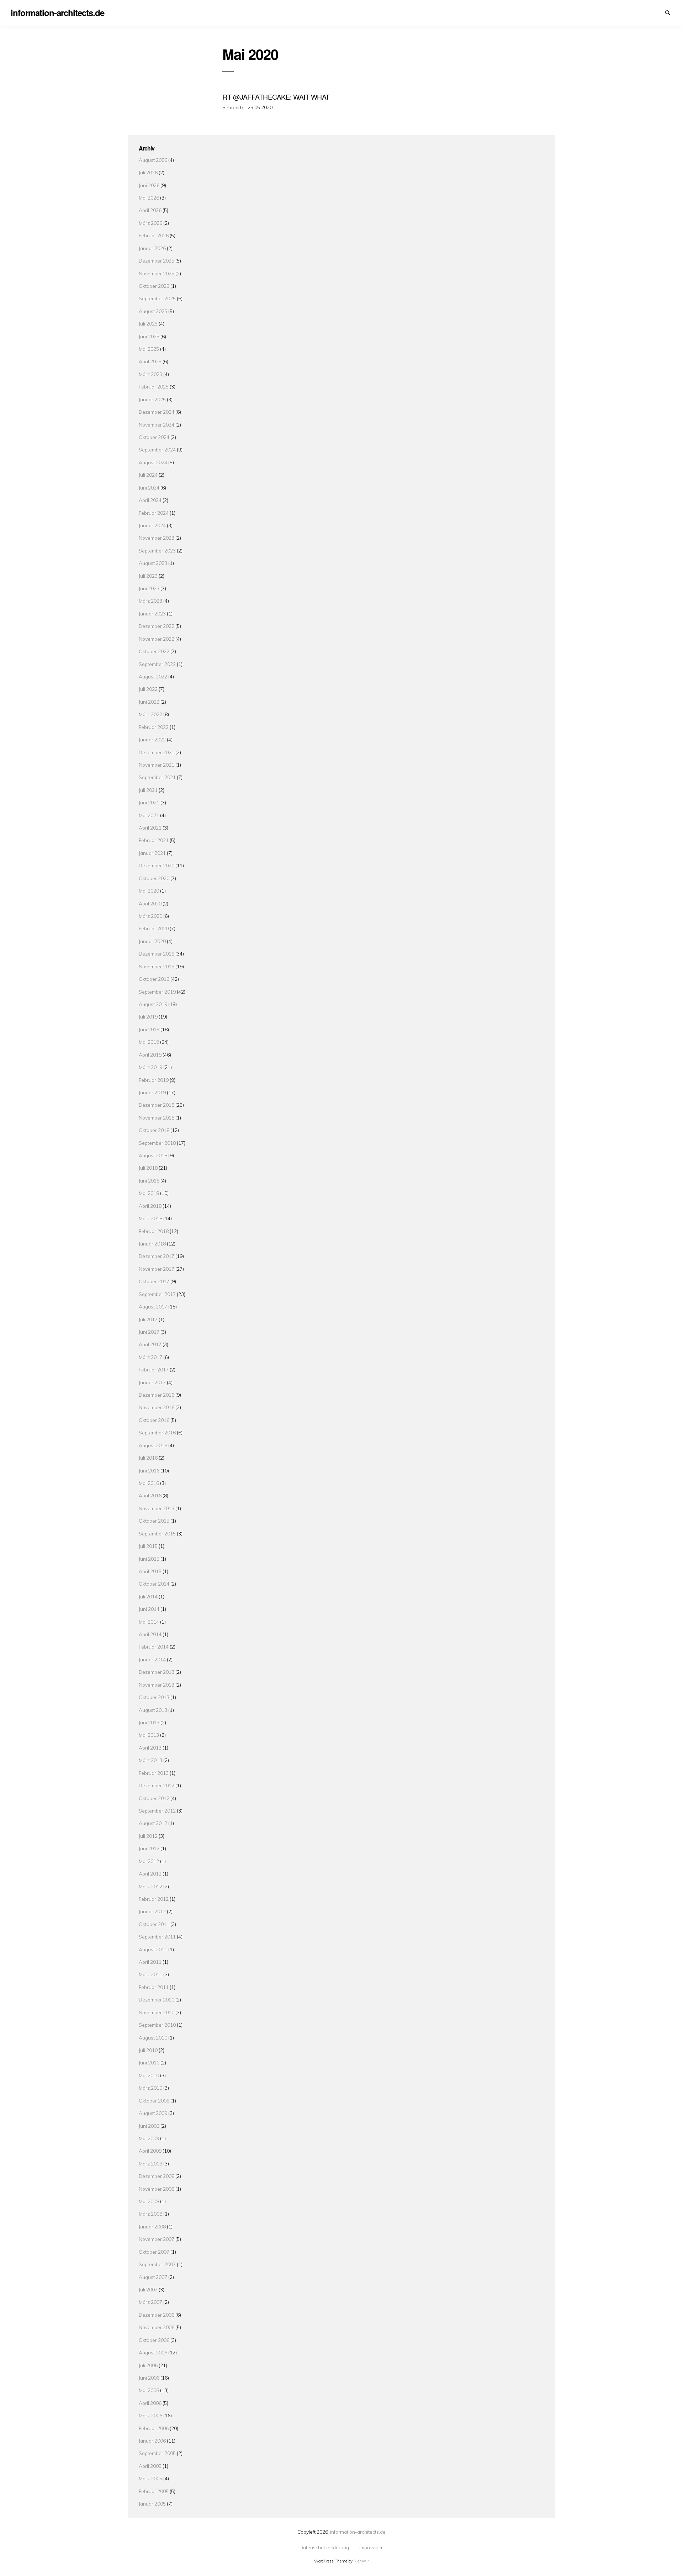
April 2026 (150, 210)
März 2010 (150, 2088)
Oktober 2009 (154, 2101)
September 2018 (157, 1143)
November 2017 (157, 1269)
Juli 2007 (148, 2289)
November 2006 (157, 2327)
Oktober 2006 (154, 2340)
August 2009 (153, 2113)
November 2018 (157, 1118)
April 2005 (150, 2466)
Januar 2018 (152, 1244)
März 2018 (150, 1218)
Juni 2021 (149, 802)
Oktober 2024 (154, 437)
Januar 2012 (152, 1911)
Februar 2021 (154, 840)
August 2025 (153, 311)
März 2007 (150, 2302)
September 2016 (157, 1432)
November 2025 (157, 273)
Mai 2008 (149, 2201)
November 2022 (157, 639)
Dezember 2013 (157, 1672)
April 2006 (150, 2403)
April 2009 (150, 2151)
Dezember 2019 (157, 954)
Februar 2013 (154, 1773)
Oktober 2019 (154, 979)
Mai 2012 (149, 1861)
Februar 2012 (154, 1899)
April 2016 (150, 1495)
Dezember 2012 (157, 1785)
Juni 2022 (149, 702)
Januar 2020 (152, 941)
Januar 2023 (152, 613)
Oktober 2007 (154, 2252)
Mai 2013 (149, 1735)
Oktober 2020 (154, 878)
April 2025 (150, 361)
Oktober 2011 (154, 1924)
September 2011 (157, 1937)
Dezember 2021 (157, 752)
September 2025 (157, 298)
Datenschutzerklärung (646, 12)
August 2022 (153, 676)
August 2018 (153, 1155)
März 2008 (150, 2214)
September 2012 (157, 1811)
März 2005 (150, 2478)
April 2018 (150, 1206)
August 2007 (153, 2277)
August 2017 (153, 1306)
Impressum (658, 12)
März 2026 (150, 223)
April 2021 (150, 828)
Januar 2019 (152, 1092)
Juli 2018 (148, 1168)
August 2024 (153, 462)
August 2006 (153, 2352)
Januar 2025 (152, 399)
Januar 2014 (152, 1659)
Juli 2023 (148, 576)
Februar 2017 (154, 1369)
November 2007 (157, 2239)
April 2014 (150, 1634)
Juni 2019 (149, 1029)
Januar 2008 (152, 2226)
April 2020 (150, 903)
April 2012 (150, 1874)
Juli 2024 (148, 475)
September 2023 (157, 551)
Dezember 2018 (157, 1105)
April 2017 (150, 1344)
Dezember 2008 (157, 2176)
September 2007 (157, 2264)
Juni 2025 (149, 336)
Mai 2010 (149, 2075)
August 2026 (153, 160)
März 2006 (150, 2415)
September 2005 (157, 2453)
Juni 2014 (149, 1609)
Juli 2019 (148, 1017)
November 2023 (157, 538)
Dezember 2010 (157, 2000)
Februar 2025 (154, 387)
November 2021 (157, 765)
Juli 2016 (148, 1458)
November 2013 (157, 1685)
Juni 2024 (149, 488)
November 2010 (157, 2012)
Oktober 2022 (154, 651)
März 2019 (150, 1067)
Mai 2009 (149, 2138)
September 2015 (157, 1533)
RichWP (361, 2561)
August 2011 (153, 1949)
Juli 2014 (148, 1596)
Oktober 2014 (154, 1584)
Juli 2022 (148, 689)
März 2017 (150, 1357)
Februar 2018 (154, 1231)
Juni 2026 (149, 185)
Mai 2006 (149, 2390)
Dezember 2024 (157, 412)
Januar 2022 (152, 739)
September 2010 (157, 2025)
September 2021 (157, 777)
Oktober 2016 (154, 1420)
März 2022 (150, 714)
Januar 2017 (152, 1382)
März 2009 (150, 2164)
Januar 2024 (152, 525)
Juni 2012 (149, 1848)
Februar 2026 (154, 235)
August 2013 (153, 1710)
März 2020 (150, 916)
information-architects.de (358, 2532)
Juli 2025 (148, 324)
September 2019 (157, 992)
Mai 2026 (149, 198)
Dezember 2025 (157, 261)
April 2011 (150, 1962)
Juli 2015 (148, 1546)
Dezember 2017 (157, 1256)
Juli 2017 (148, 1319)
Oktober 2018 (154, 1130)
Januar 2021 (152, 853)
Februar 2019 (154, 1080)
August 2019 (153, 1004)
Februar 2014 (154, 1647)
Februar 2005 (154, 2491)
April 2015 (150, 1571)
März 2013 (150, 1760)
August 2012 (153, 1823)
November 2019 (157, 966)
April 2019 (150, 1055)
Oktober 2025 (154, 286)
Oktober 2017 (154, 1281)
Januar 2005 (152, 2504)
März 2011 (150, 1974)
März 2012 (150, 1886)
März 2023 (150, 601)
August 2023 (153, 563)
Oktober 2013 (154, 1697)
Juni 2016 (149, 1471)
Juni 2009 (149, 2126)
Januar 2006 (152, 2441)
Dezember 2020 (157, 865)
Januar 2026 (152, 248)
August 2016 (153, 1445)
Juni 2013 (149, 1722)
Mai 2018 (149, 1193)
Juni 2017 (149, 1332)
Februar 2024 (154, 513)
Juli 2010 (148, 2050)
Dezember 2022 (157, 626)
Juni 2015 (149, 1559)
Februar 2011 (154, 1987)
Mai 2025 (149, 349)
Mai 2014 (149, 1622)
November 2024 (157, 425)
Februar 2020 (154, 928)
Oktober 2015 (154, 1521)
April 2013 (150, 1748)
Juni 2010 (149, 2062)
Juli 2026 (148, 172)
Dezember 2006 (157, 2315)
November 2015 (157, 1508)
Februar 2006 (154, 2428)
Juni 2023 (149, 588)
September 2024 (157, 449)
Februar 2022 (154, 727)
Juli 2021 (148, 790)
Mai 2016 (149, 1483)
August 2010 (153, 2038)
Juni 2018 (149, 1181)
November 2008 (157, 2189)
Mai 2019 (149, 1042)
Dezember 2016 (157, 1395)
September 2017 (157, 1294)
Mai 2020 (149, 891)
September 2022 (157, 664)
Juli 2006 (148, 2365)
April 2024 (150, 500)
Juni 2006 (149, 2378)
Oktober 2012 (154, 1798)
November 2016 (157, 1407)
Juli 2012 (148, 1836)
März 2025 (150, 374)
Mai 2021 (149, 815)
